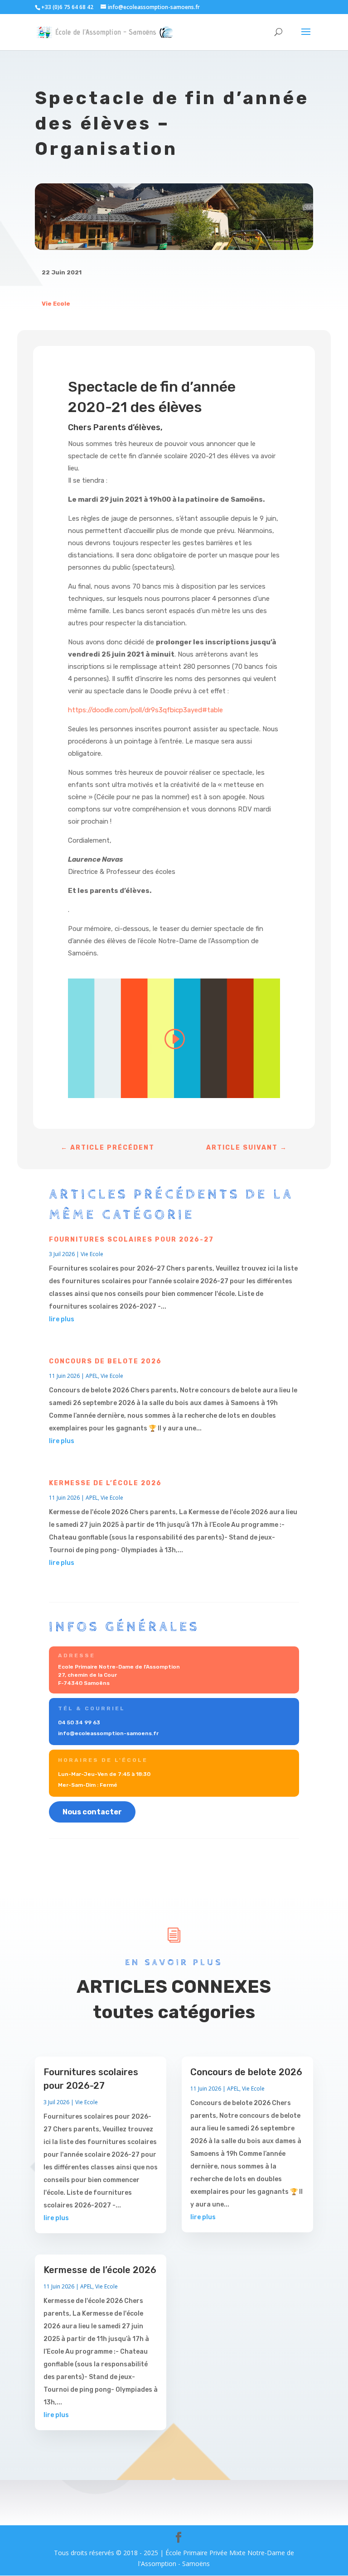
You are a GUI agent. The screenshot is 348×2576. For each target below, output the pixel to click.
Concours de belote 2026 (105, 1361)
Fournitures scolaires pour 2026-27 (131, 1240)
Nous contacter (92, 1812)
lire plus (62, 1319)
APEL (92, 1376)
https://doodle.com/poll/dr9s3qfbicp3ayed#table (145, 710)
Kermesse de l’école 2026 (105, 1483)
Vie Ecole (56, 304)
